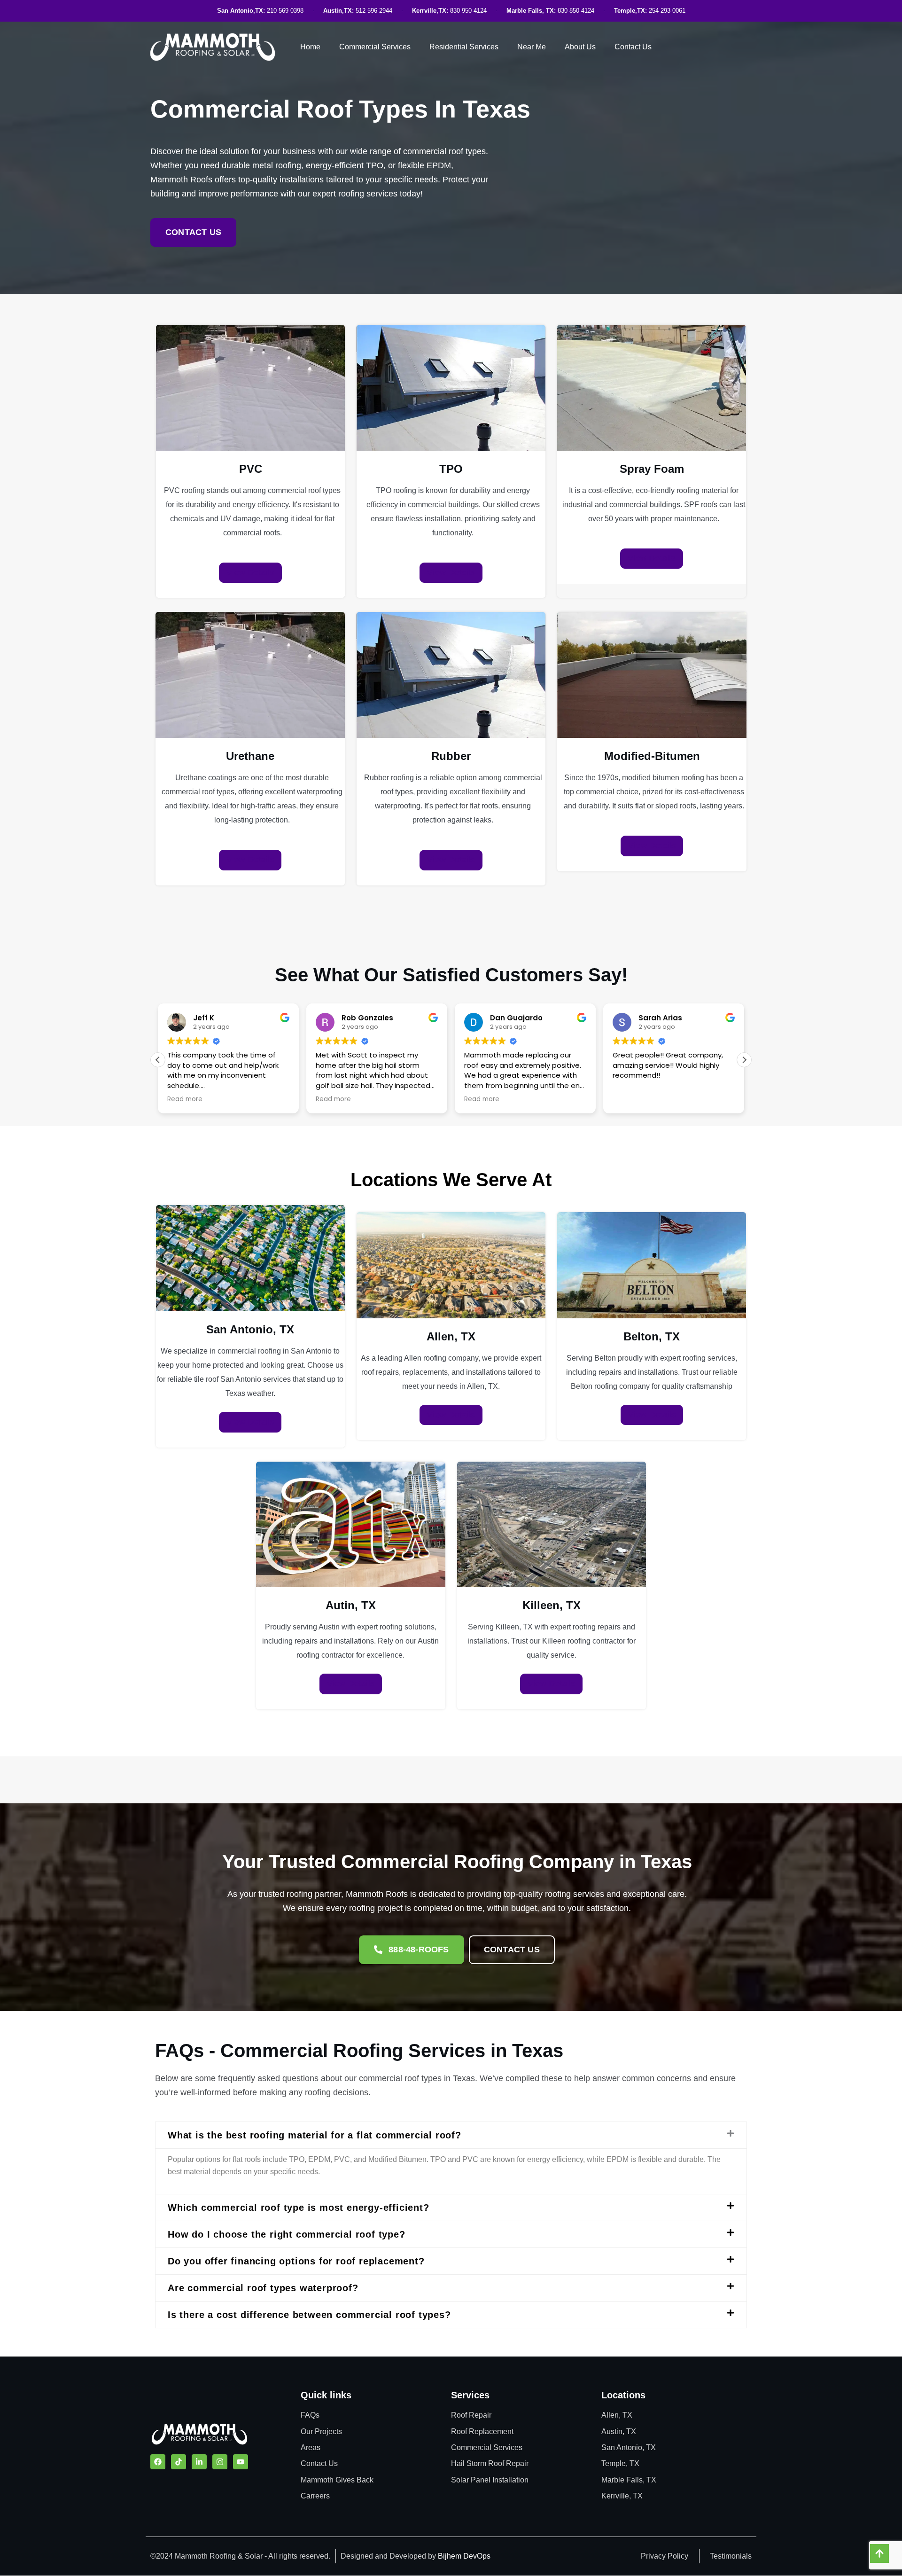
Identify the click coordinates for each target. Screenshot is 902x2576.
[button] (744, 1060)
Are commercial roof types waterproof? (263, 2288)
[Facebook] (158, 2462)
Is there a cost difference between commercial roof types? (309, 2315)
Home (310, 47)
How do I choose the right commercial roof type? (287, 2234)
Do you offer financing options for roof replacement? (296, 2261)
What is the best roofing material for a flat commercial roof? (315, 2135)
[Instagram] (220, 2462)
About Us (580, 47)
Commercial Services (375, 47)
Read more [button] (185, 1099)
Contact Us (633, 47)
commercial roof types (444, 151)
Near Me (532, 47)
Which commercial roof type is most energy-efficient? (299, 2208)
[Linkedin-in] (199, 2462)
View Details (250, 572)
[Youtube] (241, 2462)
